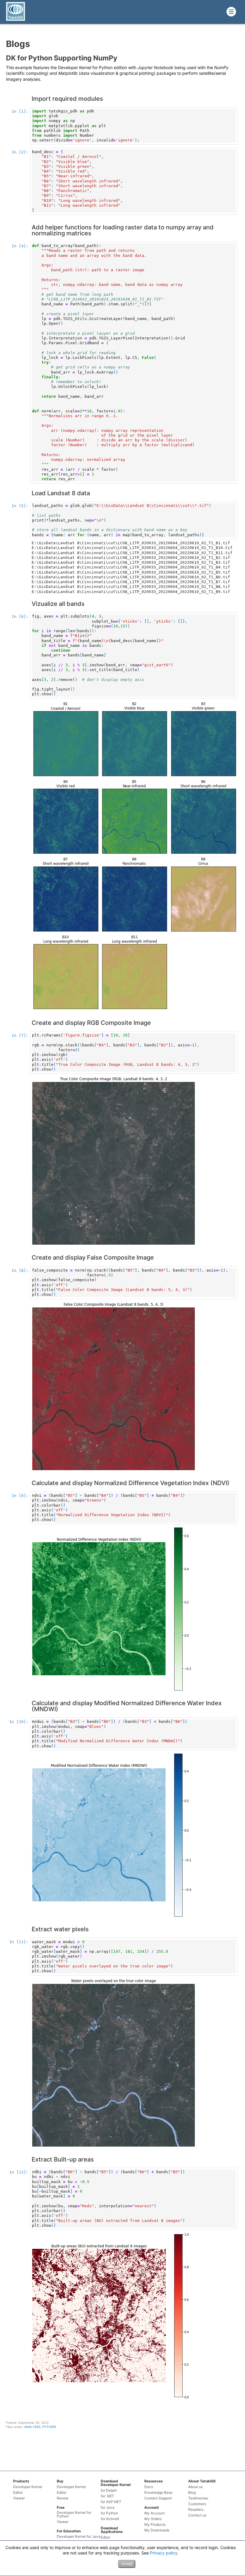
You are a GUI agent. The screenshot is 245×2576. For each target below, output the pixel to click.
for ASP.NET (111, 2502)
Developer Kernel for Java (79, 2537)
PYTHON (49, 2427)
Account (152, 2507)
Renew (63, 2498)
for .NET (107, 2496)
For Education (69, 2531)
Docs (149, 2487)
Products (21, 2481)
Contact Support (158, 2498)
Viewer (19, 2498)
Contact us (197, 2515)
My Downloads (157, 2530)
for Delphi (109, 2490)
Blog (192, 2493)
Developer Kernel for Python (74, 2514)
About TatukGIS (202, 2481)
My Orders (153, 2519)
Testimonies (198, 2498)
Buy (60, 2481)
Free (61, 2507)
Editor (18, 2493)
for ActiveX (110, 2519)
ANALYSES (32, 2427)
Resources (154, 2481)
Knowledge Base (158, 2493)
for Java (108, 2508)
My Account (154, 2513)
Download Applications (112, 2530)
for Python (109, 2513)
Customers (197, 2504)
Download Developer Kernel (116, 2483)
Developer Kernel (28, 2487)
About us (196, 2487)
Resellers (196, 2510)
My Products (155, 2525)
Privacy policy (164, 2553)
